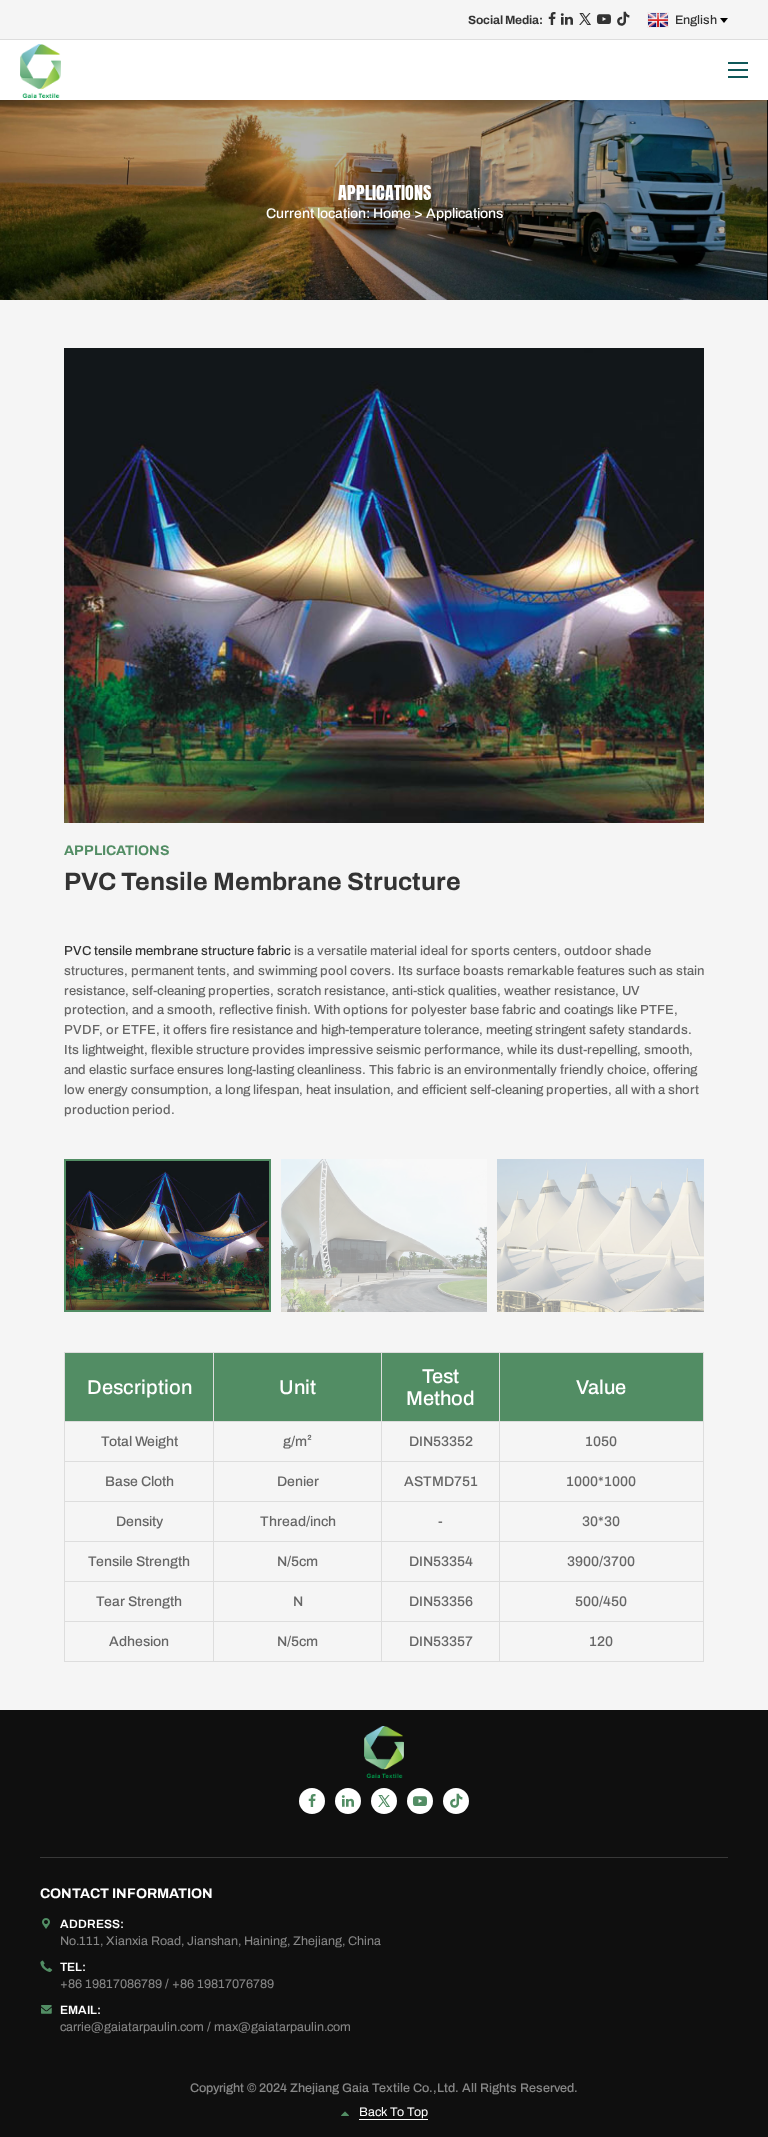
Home (392, 213)
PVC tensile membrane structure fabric (177, 951)
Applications (464, 213)
